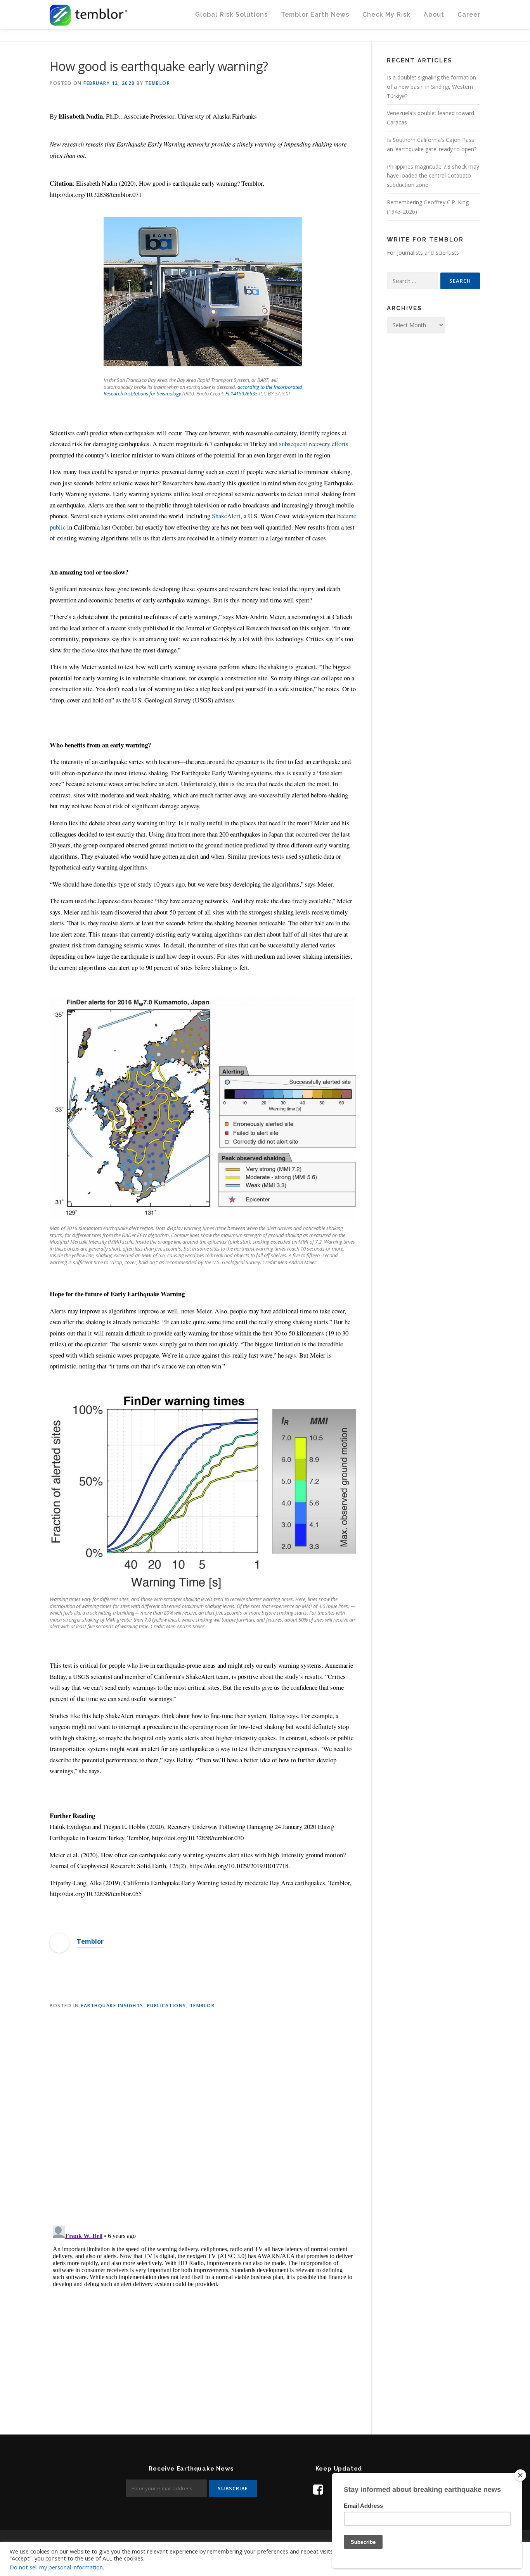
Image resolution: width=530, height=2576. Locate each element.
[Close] (520, 2475)
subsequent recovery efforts (314, 444)
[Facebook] (318, 2489)
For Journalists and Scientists (423, 253)
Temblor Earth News (315, 15)
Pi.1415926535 (242, 393)
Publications (167, 2006)
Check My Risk (386, 15)
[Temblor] (59, 1942)
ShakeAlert (226, 516)
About (434, 15)
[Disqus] (203, 2118)
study (135, 628)
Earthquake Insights (112, 2006)
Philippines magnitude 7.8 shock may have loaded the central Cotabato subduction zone (433, 176)
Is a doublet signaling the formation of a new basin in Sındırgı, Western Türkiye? (431, 87)
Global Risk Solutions (231, 15)
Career (469, 15)
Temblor (158, 83)
